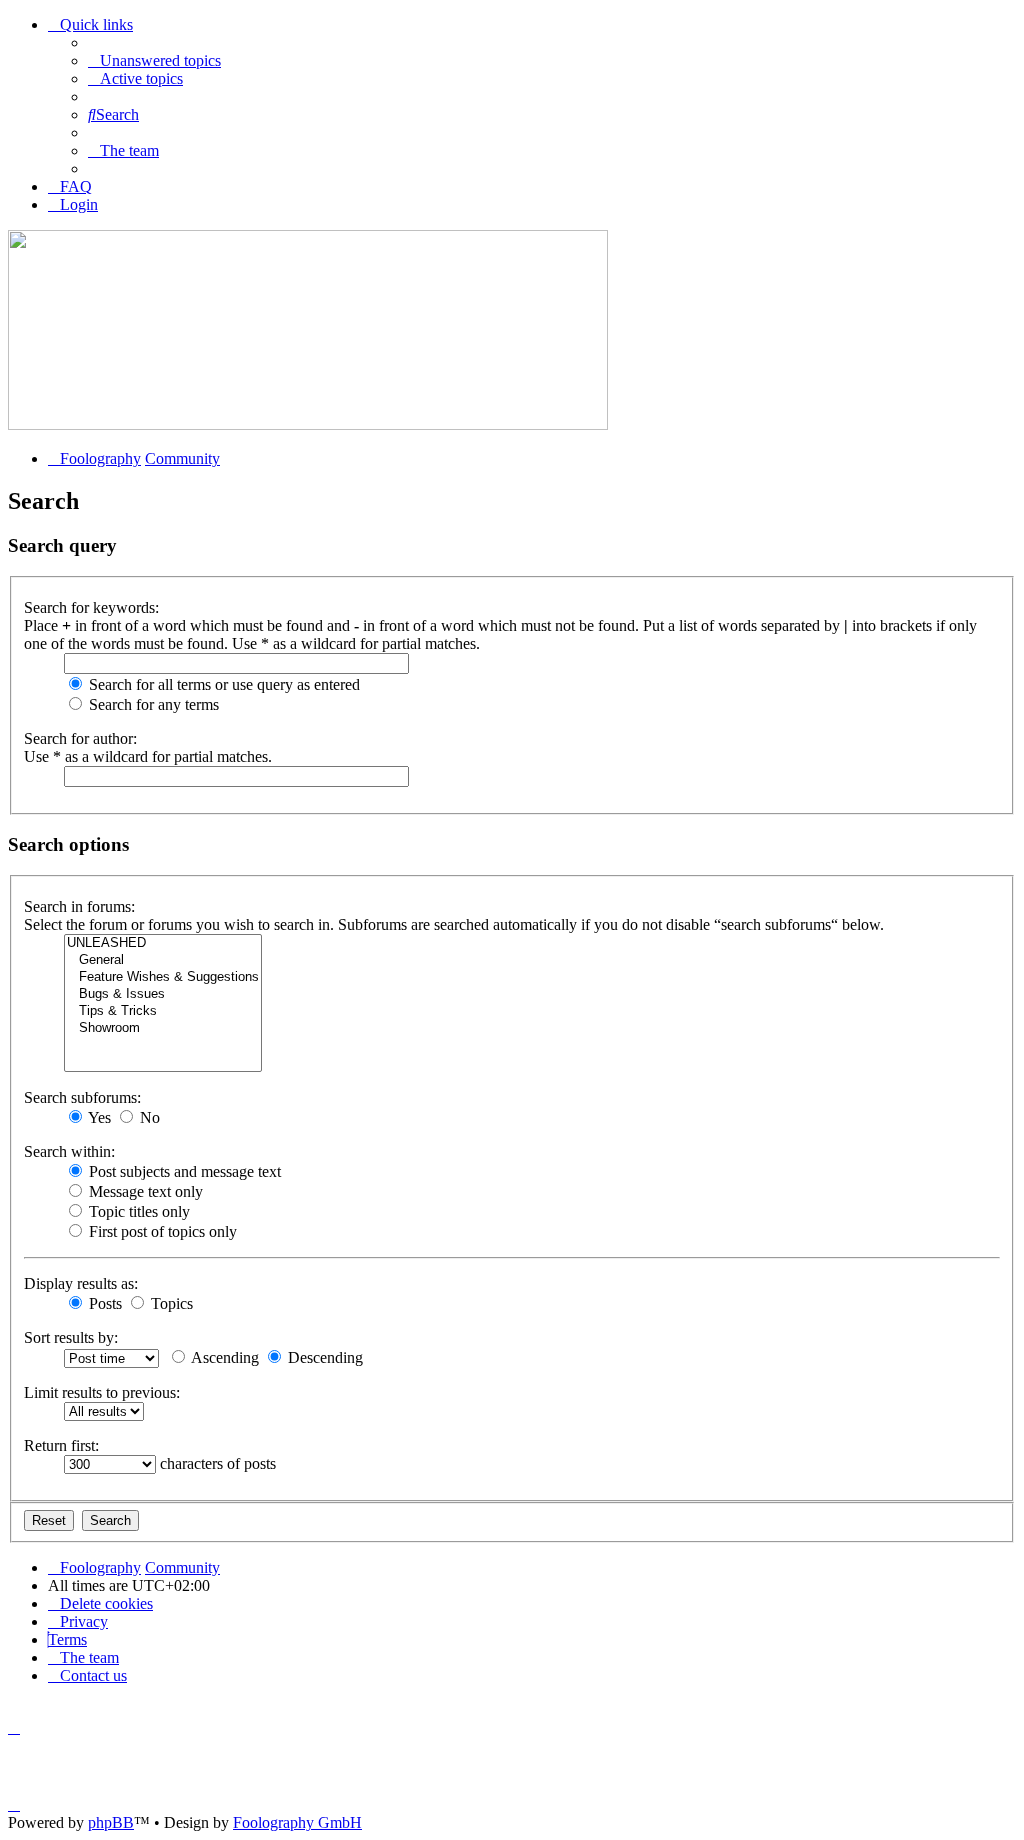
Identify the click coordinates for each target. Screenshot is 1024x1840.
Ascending (223, 1357)
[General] (163, 960)
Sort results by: (71, 1337)
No (148, 1117)
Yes (98, 1117)
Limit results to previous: (102, 1392)
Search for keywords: (91, 607)
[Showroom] (163, 1028)
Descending (323, 1357)
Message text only (144, 1191)
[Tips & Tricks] (163, 1011)
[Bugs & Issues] (163, 994)
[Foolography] (308, 424)
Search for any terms (152, 704)
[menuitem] (154, 60)
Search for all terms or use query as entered (222, 684)
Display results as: (81, 1283)
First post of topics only (161, 1231)
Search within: (69, 1151)
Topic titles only (137, 1211)
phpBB (111, 1822)
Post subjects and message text (183, 1171)
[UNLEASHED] (163, 943)
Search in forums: (79, 906)
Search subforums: (82, 1097)
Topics (170, 1303)
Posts (103, 1303)
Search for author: (80, 738)
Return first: (61, 1445)
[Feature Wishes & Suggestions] (163, 977)
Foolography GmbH (297, 1822)
